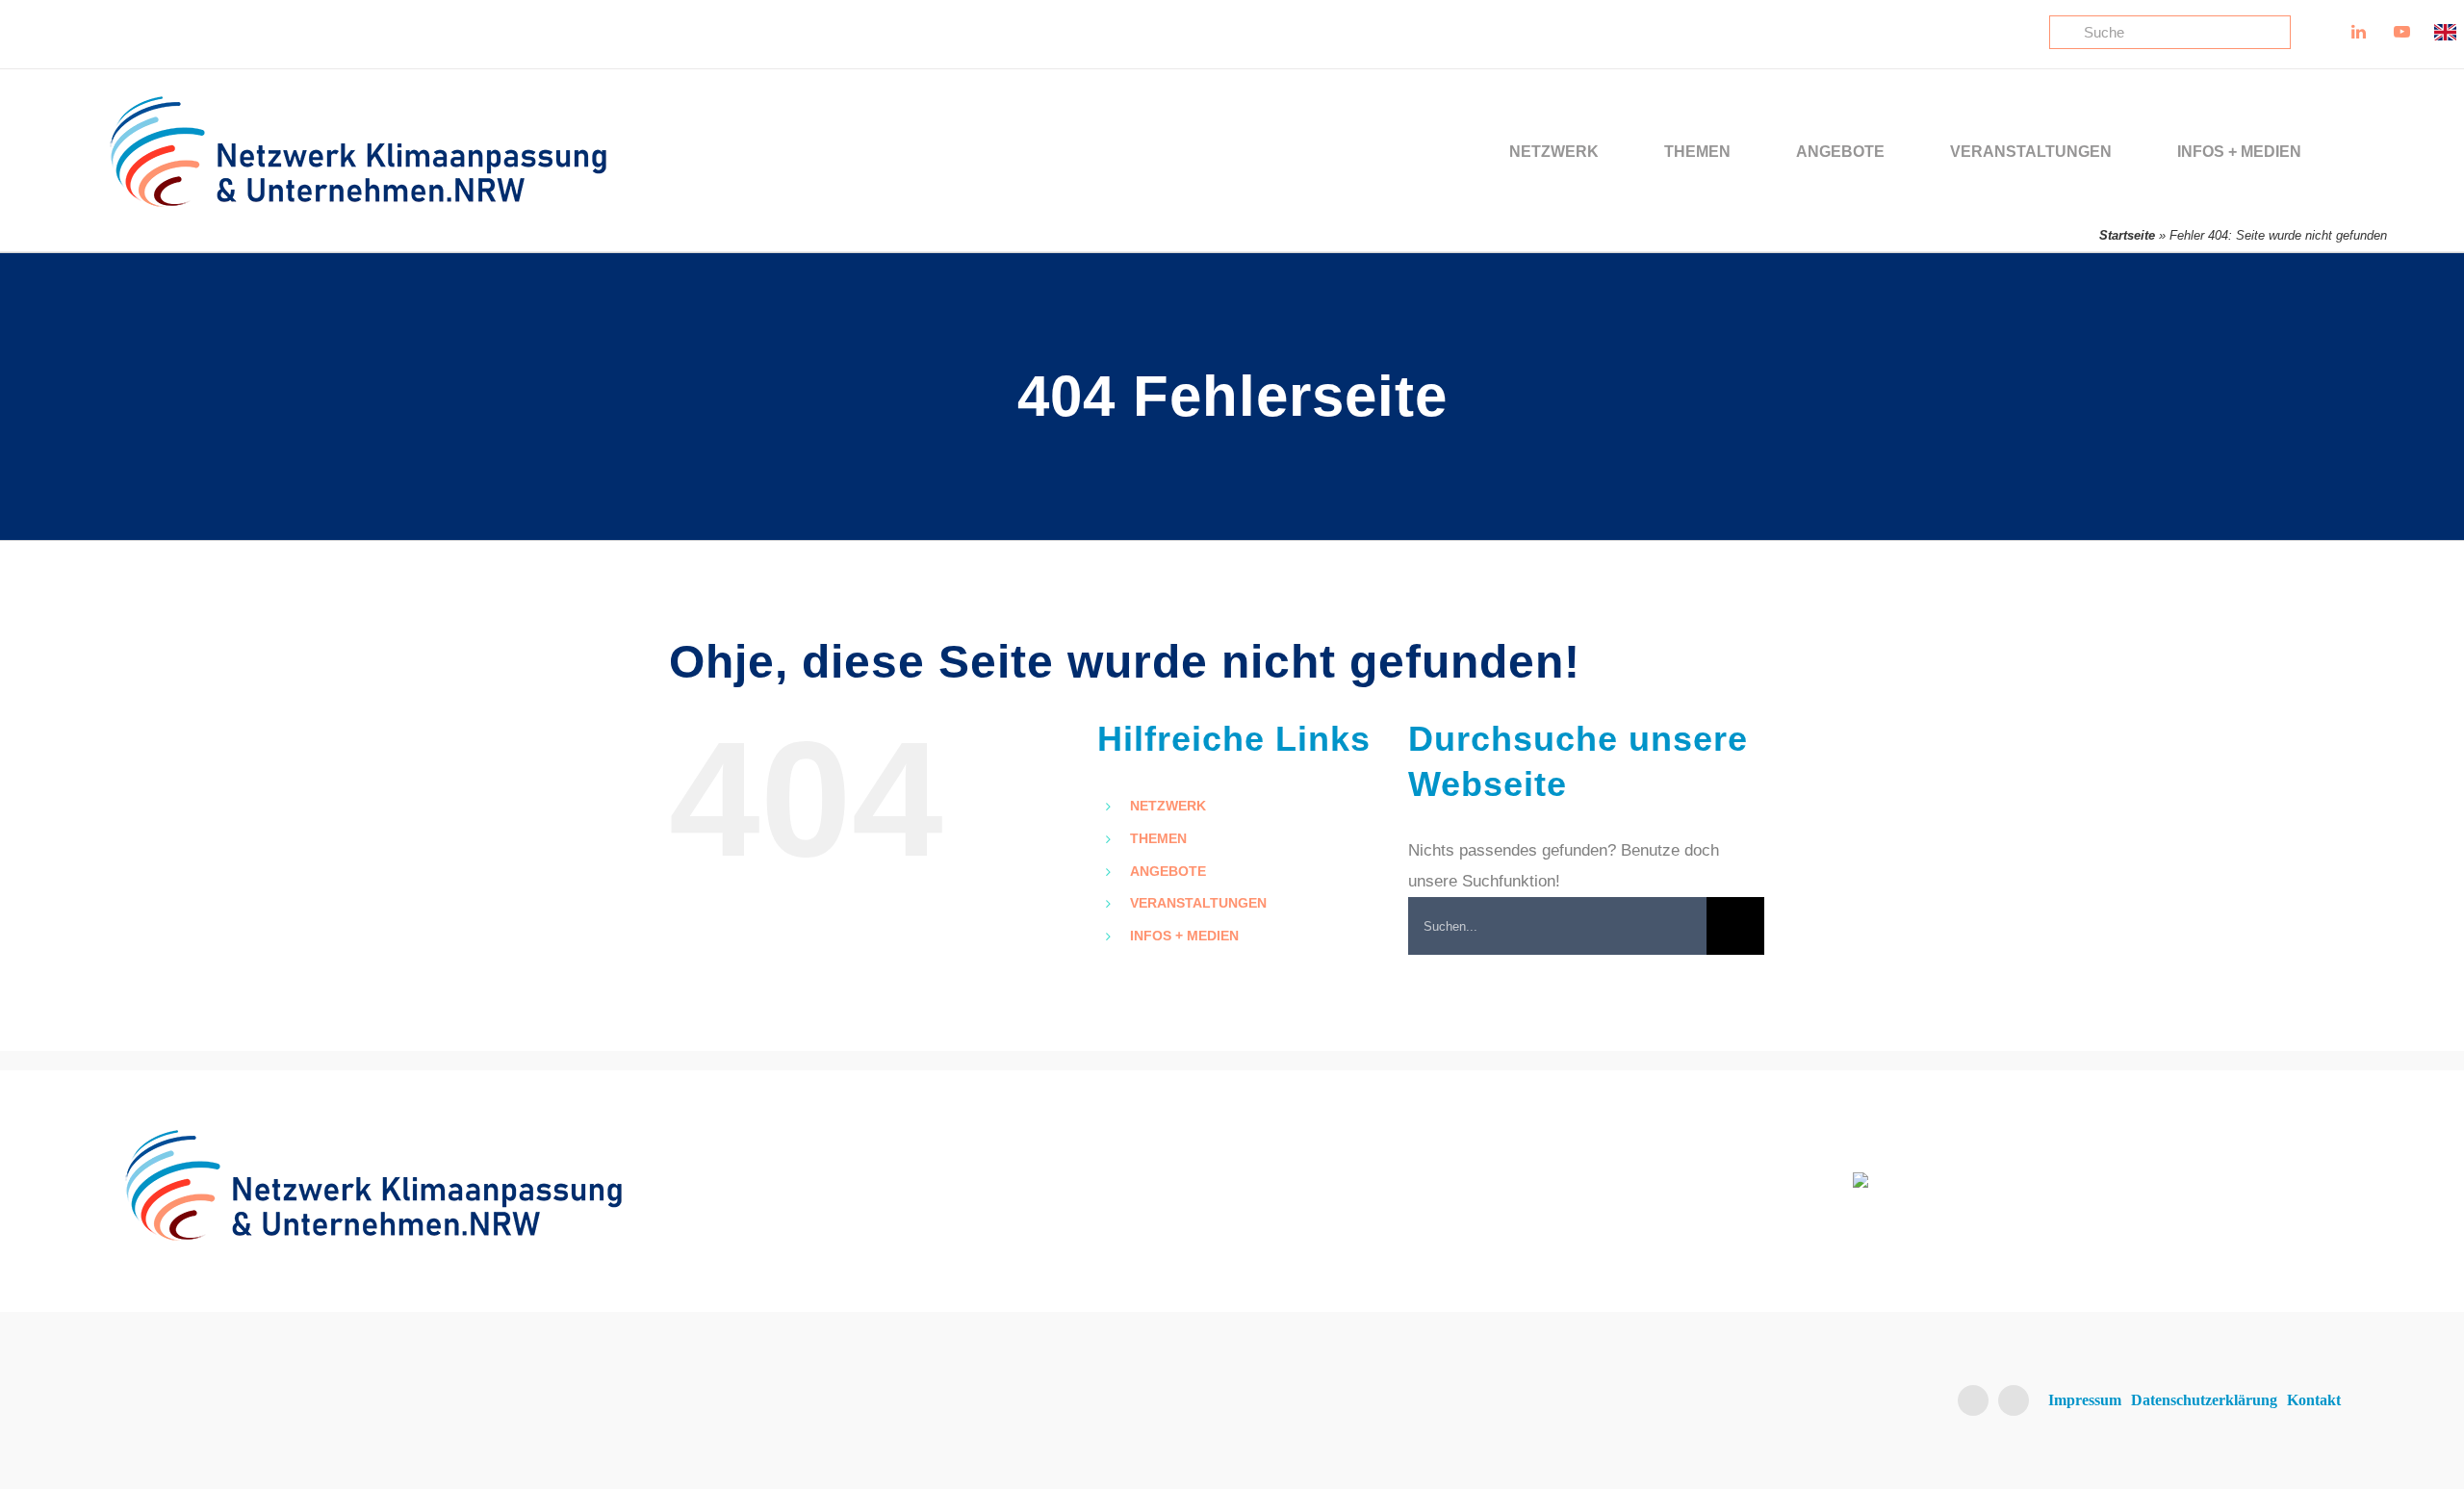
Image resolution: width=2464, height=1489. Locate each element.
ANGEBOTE (1168, 871)
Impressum (2085, 1400)
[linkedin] (1973, 1400)
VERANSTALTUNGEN (1198, 903)
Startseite (2127, 235)
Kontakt (2314, 1400)
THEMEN (1158, 838)
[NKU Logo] (358, 103)
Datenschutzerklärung (2204, 1400)
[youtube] (2014, 1400)
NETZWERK (1168, 806)
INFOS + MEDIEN (1184, 936)
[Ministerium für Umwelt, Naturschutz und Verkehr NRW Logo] (2094, 1181)
